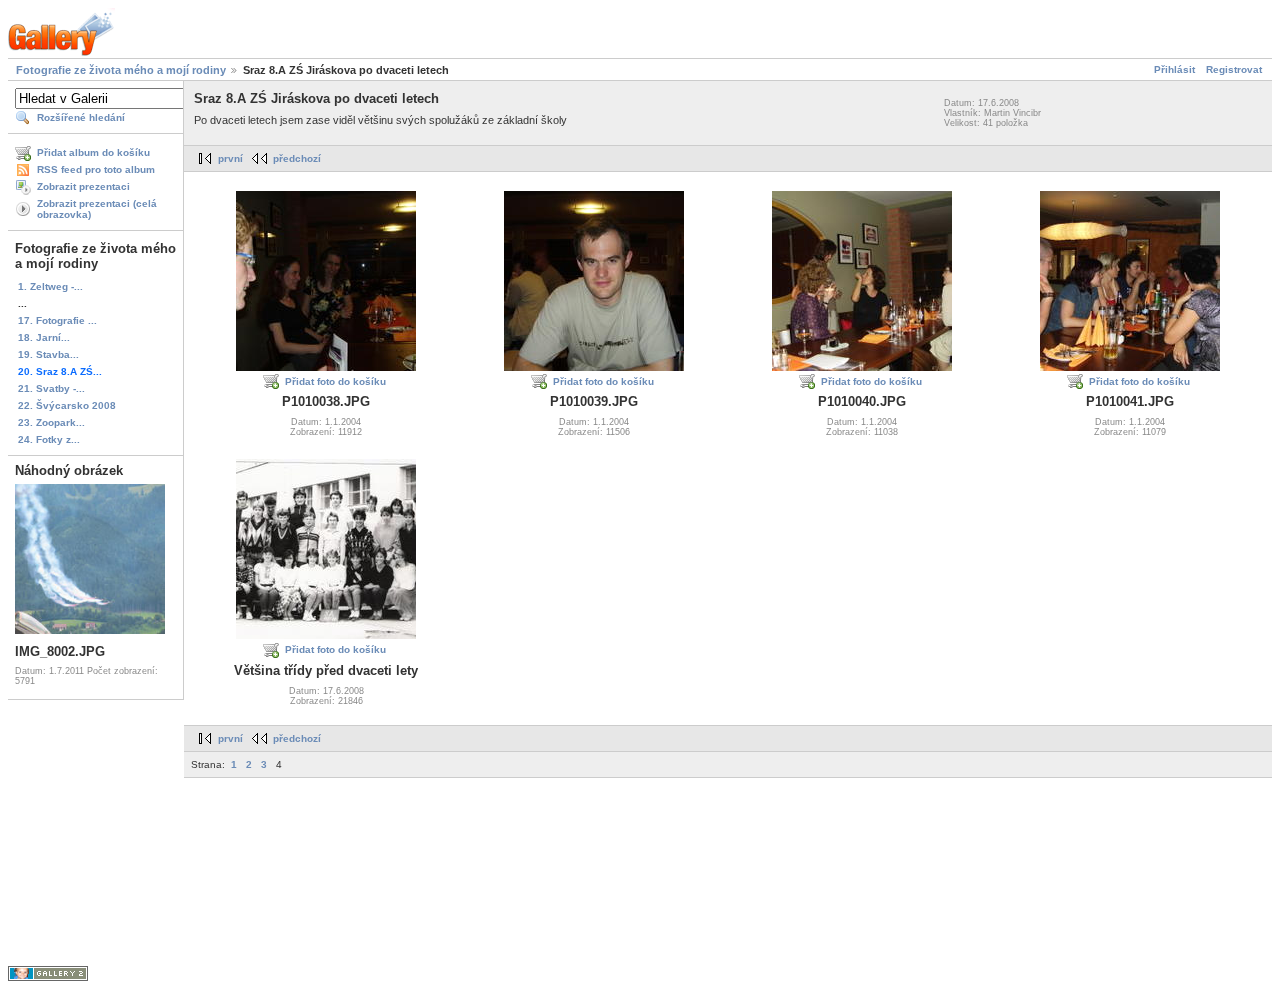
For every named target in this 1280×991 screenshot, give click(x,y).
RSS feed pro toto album (96, 169)
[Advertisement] (548, 823)
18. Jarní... (44, 337)
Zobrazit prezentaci (83, 186)
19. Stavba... (48, 354)
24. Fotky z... (49, 439)
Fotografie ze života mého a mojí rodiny (121, 70)
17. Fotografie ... (57, 320)
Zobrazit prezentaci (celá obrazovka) (97, 209)
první (230, 158)
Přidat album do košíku (93, 152)
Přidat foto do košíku (335, 381)
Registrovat (1234, 69)
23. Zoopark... (51, 422)
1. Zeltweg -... (50, 286)
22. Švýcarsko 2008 (67, 405)
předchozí (297, 158)
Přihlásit (1174, 69)
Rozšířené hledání (81, 117)
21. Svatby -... (51, 388)
